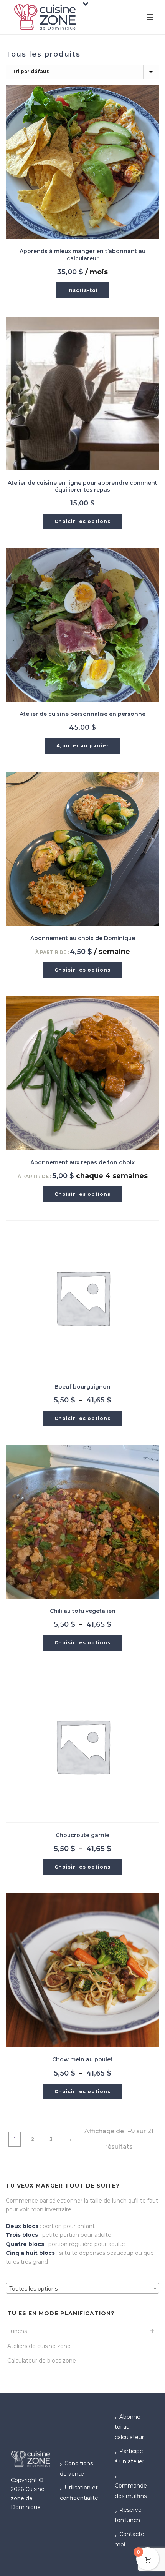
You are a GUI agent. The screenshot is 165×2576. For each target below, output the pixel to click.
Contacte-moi (130, 2539)
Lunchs (17, 2331)
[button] (82, 290)
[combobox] (82, 2288)
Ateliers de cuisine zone (39, 2346)
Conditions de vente (76, 2468)
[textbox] (82, 2289)
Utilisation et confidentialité (79, 2493)
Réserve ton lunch (128, 2515)
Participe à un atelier (130, 2456)
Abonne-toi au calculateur (129, 2427)
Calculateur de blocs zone (42, 2361)
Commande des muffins (131, 2491)
